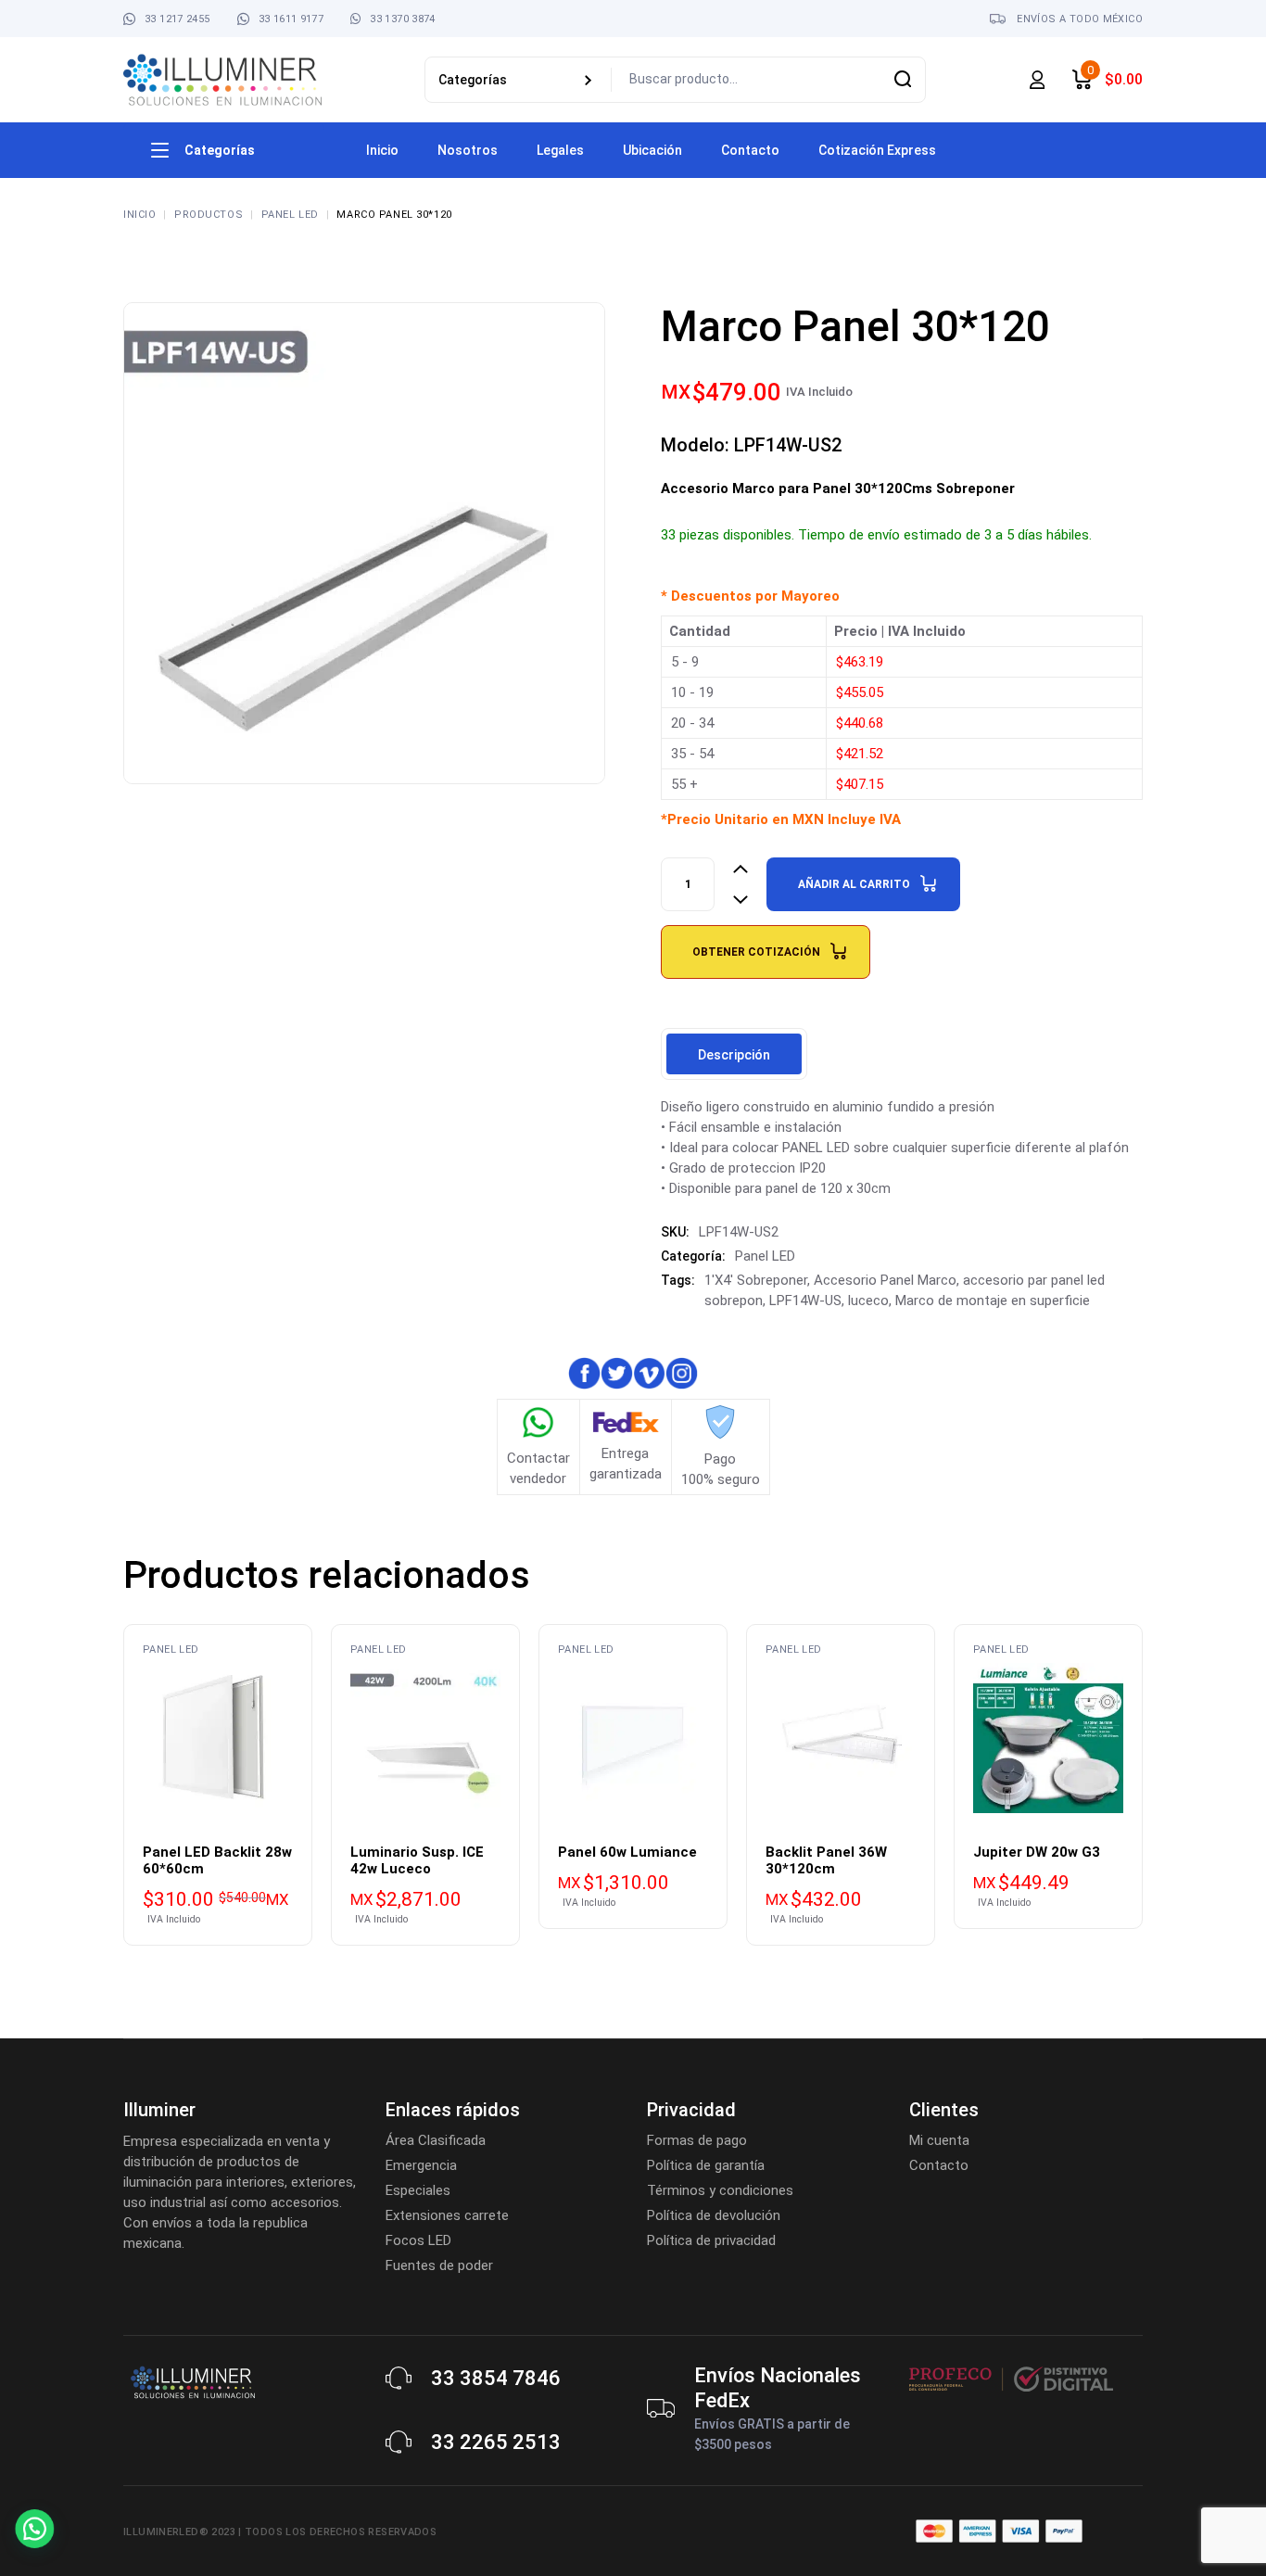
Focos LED (418, 2240)
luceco (868, 1301)
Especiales (418, 2190)
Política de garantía (706, 2165)
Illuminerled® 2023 (179, 2532)
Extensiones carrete (447, 2215)
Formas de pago (697, 2140)
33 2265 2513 (496, 2442)
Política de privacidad (711, 2240)
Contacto (939, 2165)
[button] (54, 2522)
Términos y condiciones (720, 2190)
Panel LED (765, 1256)
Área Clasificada (436, 2140)
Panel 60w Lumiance (627, 1852)
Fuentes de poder (439, 2265)
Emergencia (421, 2165)
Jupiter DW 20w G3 (1037, 1852)
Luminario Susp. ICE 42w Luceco (417, 1860)
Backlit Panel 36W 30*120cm (826, 1860)
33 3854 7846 (496, 2378)
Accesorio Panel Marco (885, 1280)
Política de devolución (714, 2215)
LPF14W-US (805, 1301)
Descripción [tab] (734, 1055)
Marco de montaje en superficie (993, 1301)
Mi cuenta (939, 2140)
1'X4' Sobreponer (756, 1280)
